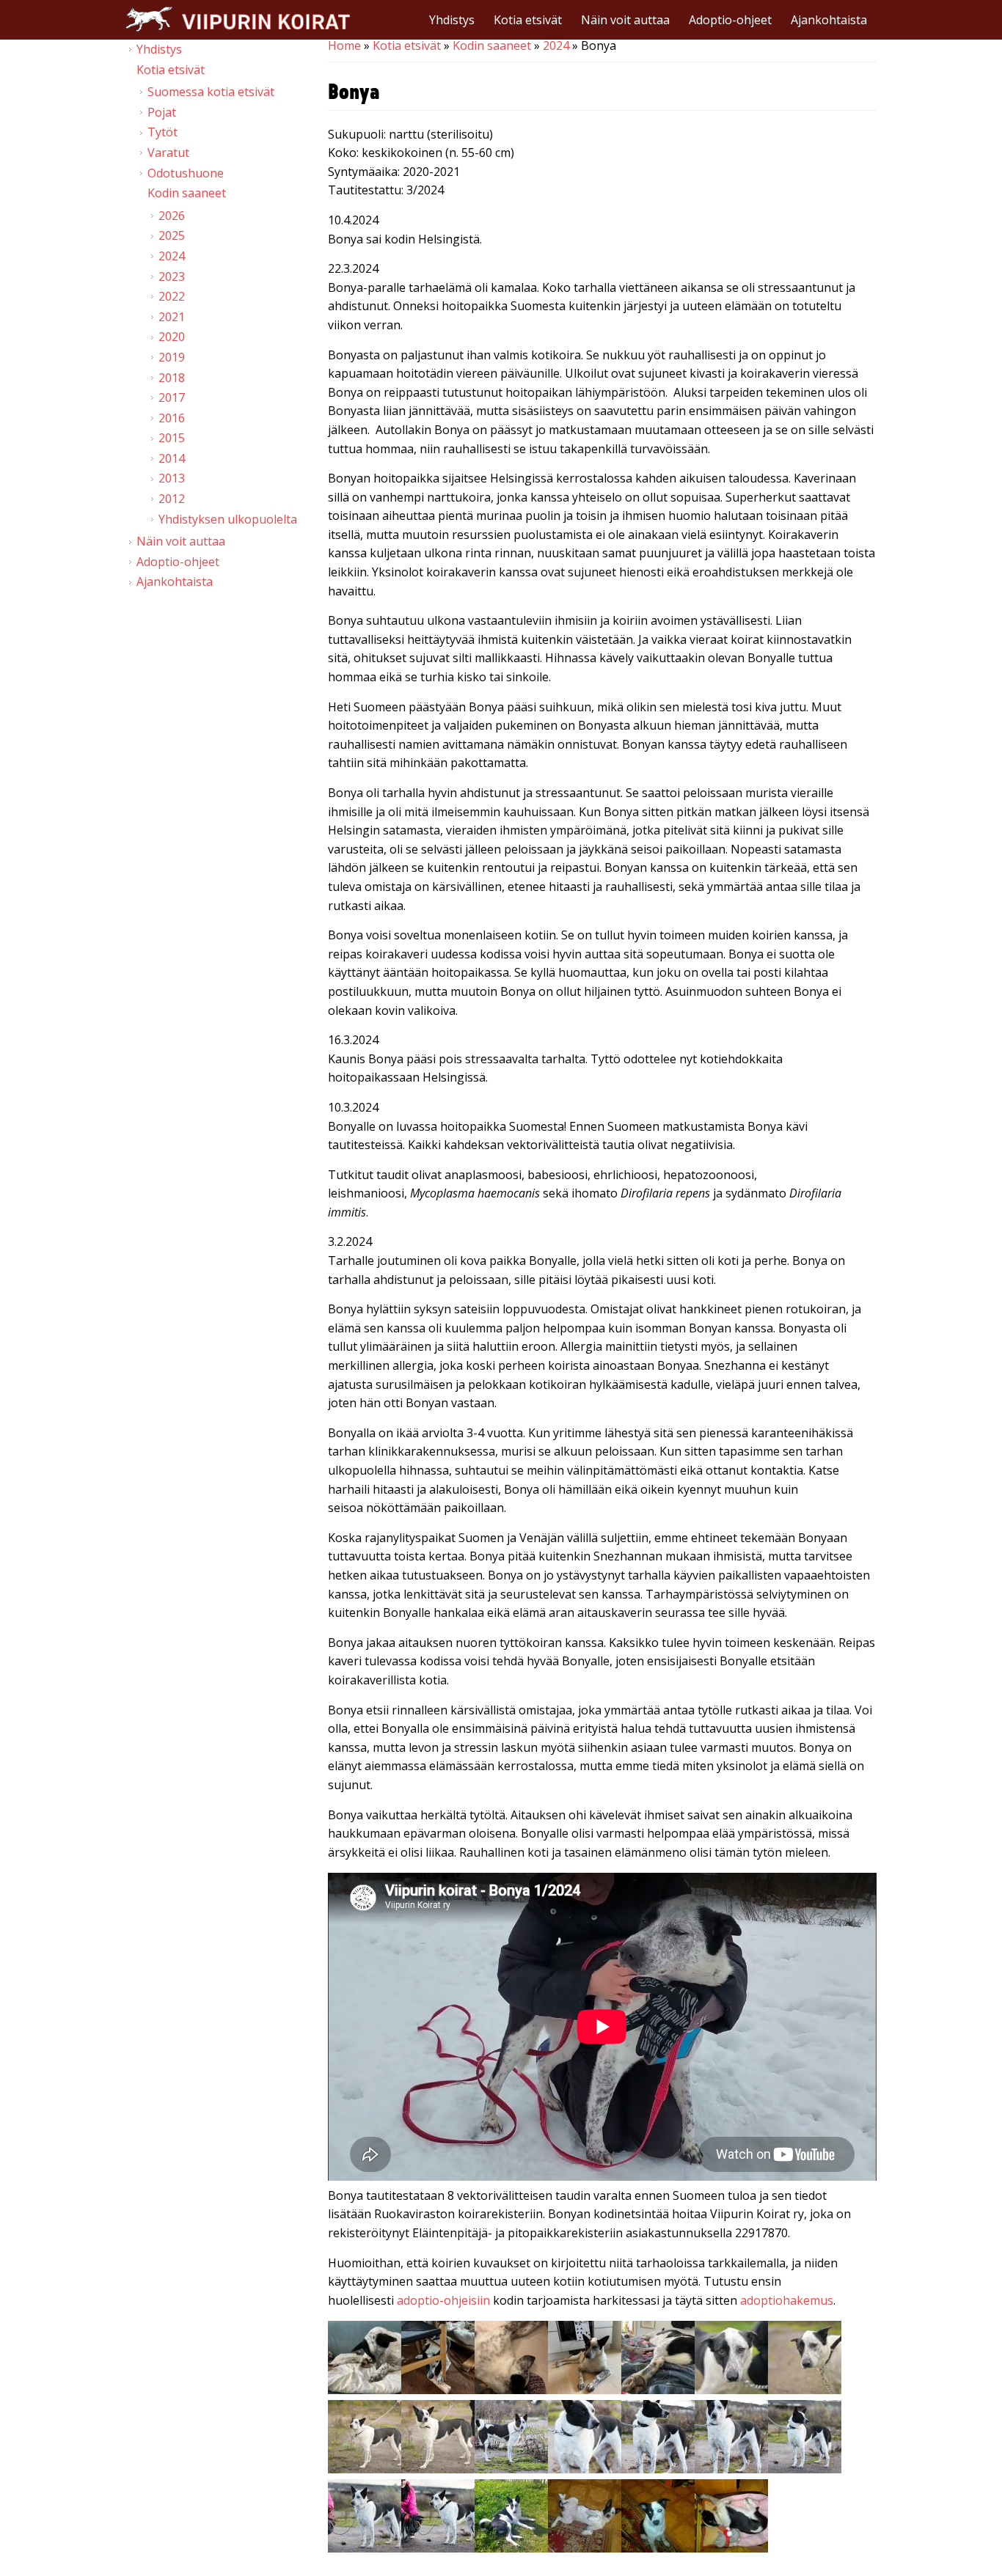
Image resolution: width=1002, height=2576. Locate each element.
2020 (172, 337)
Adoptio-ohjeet (730, 20)
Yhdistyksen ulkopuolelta (228, 519)
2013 (172, 478)
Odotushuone (186, 173)
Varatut (168, 153)
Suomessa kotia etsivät (211, 92)
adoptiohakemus (787, 2300)
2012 (172, 499)
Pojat (162, 112)
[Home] (238, 19)
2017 (172, 397)
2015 (172, 438)
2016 (172, 418)
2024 (556, 45)
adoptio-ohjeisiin (443, 2300)
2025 (172, 235)
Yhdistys (452, 20)
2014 (172, 458)
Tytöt (162, 132)
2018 (172, 378)
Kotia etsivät (528, 20)
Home (344, 45)
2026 (172, 216)
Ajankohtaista (829, 20)
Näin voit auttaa (625, 20)
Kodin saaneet (492, 45)
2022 (172, 296)
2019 (172, 357)
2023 (172, 276)
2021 (172, 317)
